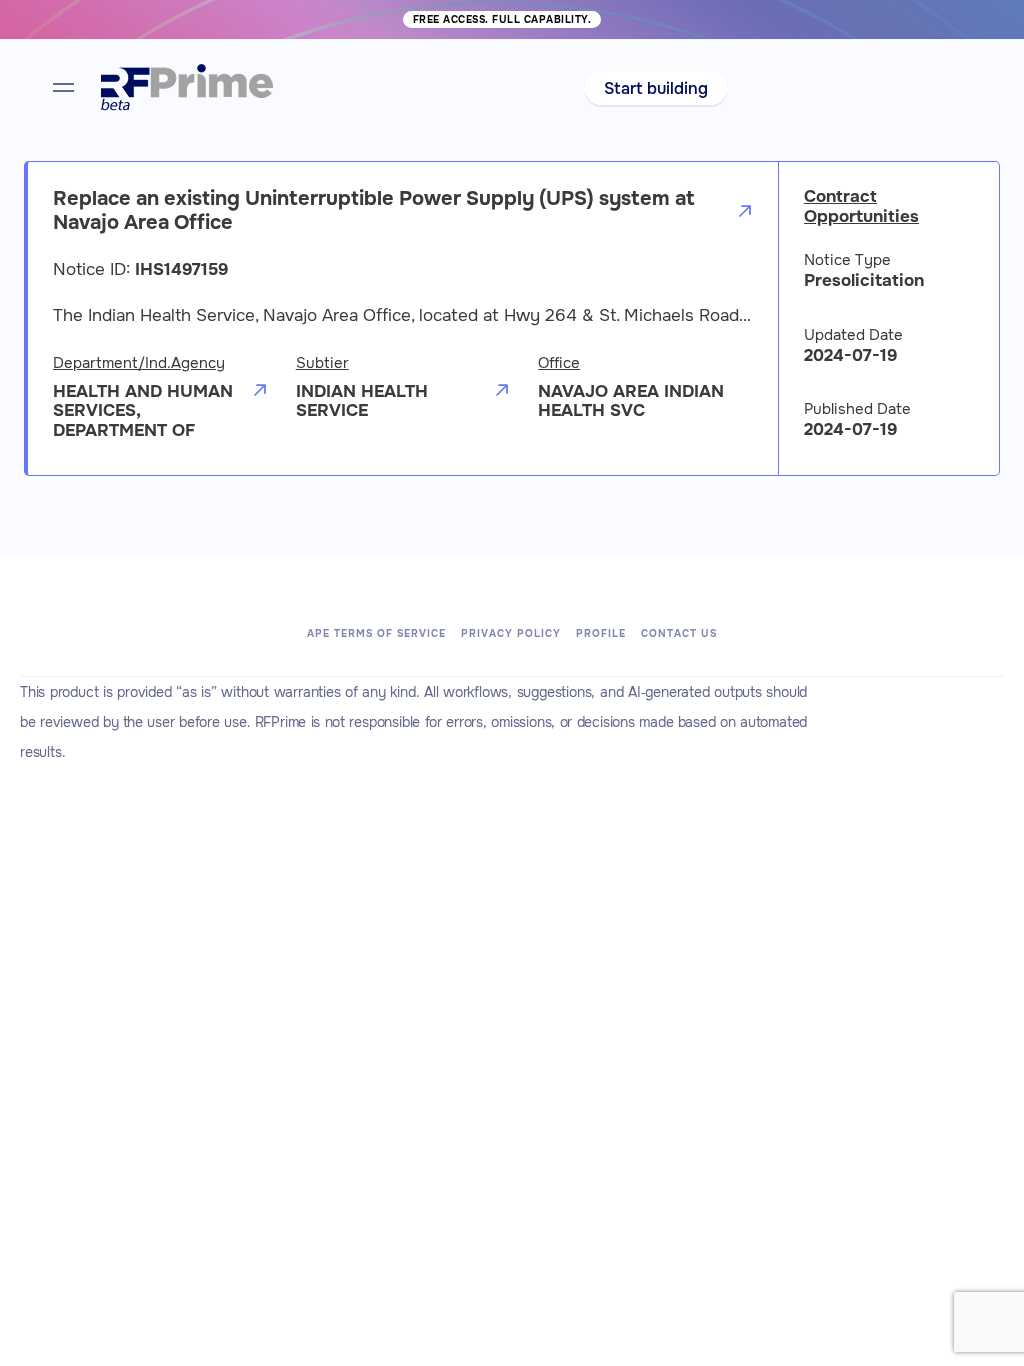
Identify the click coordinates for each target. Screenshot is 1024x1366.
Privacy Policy (511, 633)
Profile (601, 633)
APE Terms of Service (376, 633)
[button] (656, 88)
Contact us (679, 633)
